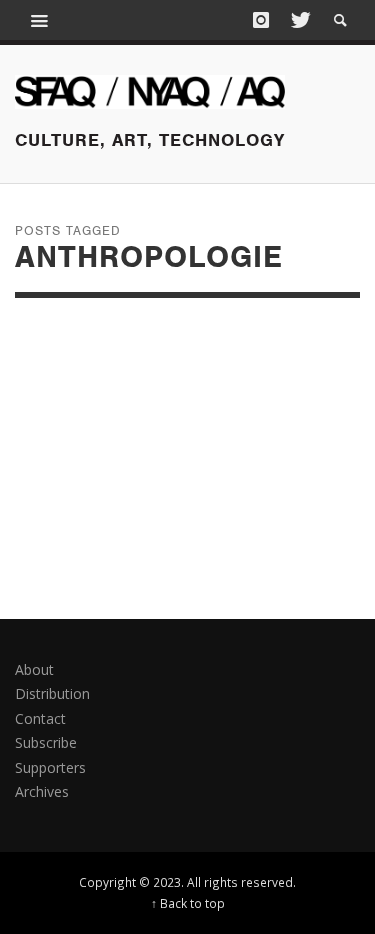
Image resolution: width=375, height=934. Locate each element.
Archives (42, 791)
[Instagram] (261, 20)
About (34, 669)
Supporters (50, 767)
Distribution (52, 693)
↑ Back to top (188, 903)
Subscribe (46, 742)
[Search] (40, 20)
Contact (40, 718)
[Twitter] (299, 20)
